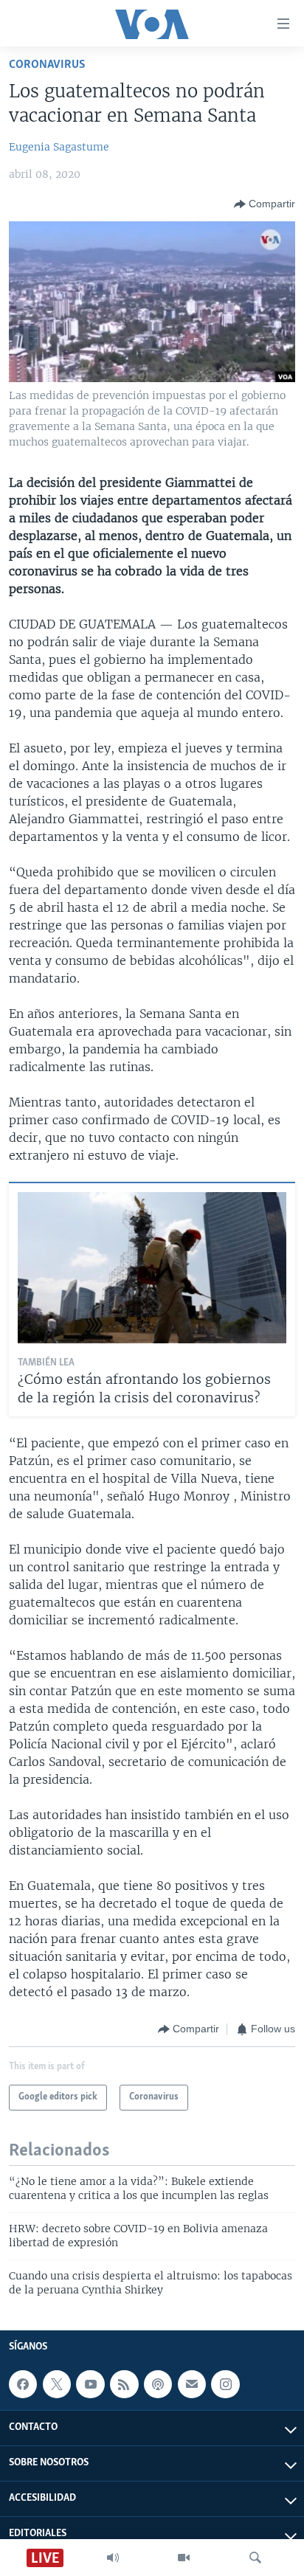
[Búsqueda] (255, 2558)
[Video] (184, 2558)
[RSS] (124, 2384)
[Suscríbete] (192, 2384)
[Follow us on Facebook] (23, 2384)
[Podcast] (158, 2384)
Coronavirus (47, 65)
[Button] (265, 204)
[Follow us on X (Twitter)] (57, 2384)
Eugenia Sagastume (59, 147)
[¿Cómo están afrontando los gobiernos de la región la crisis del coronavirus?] (152, 1268)
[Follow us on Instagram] (225, 2384)
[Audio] (113, 2558)
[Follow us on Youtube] (90, 2384)
